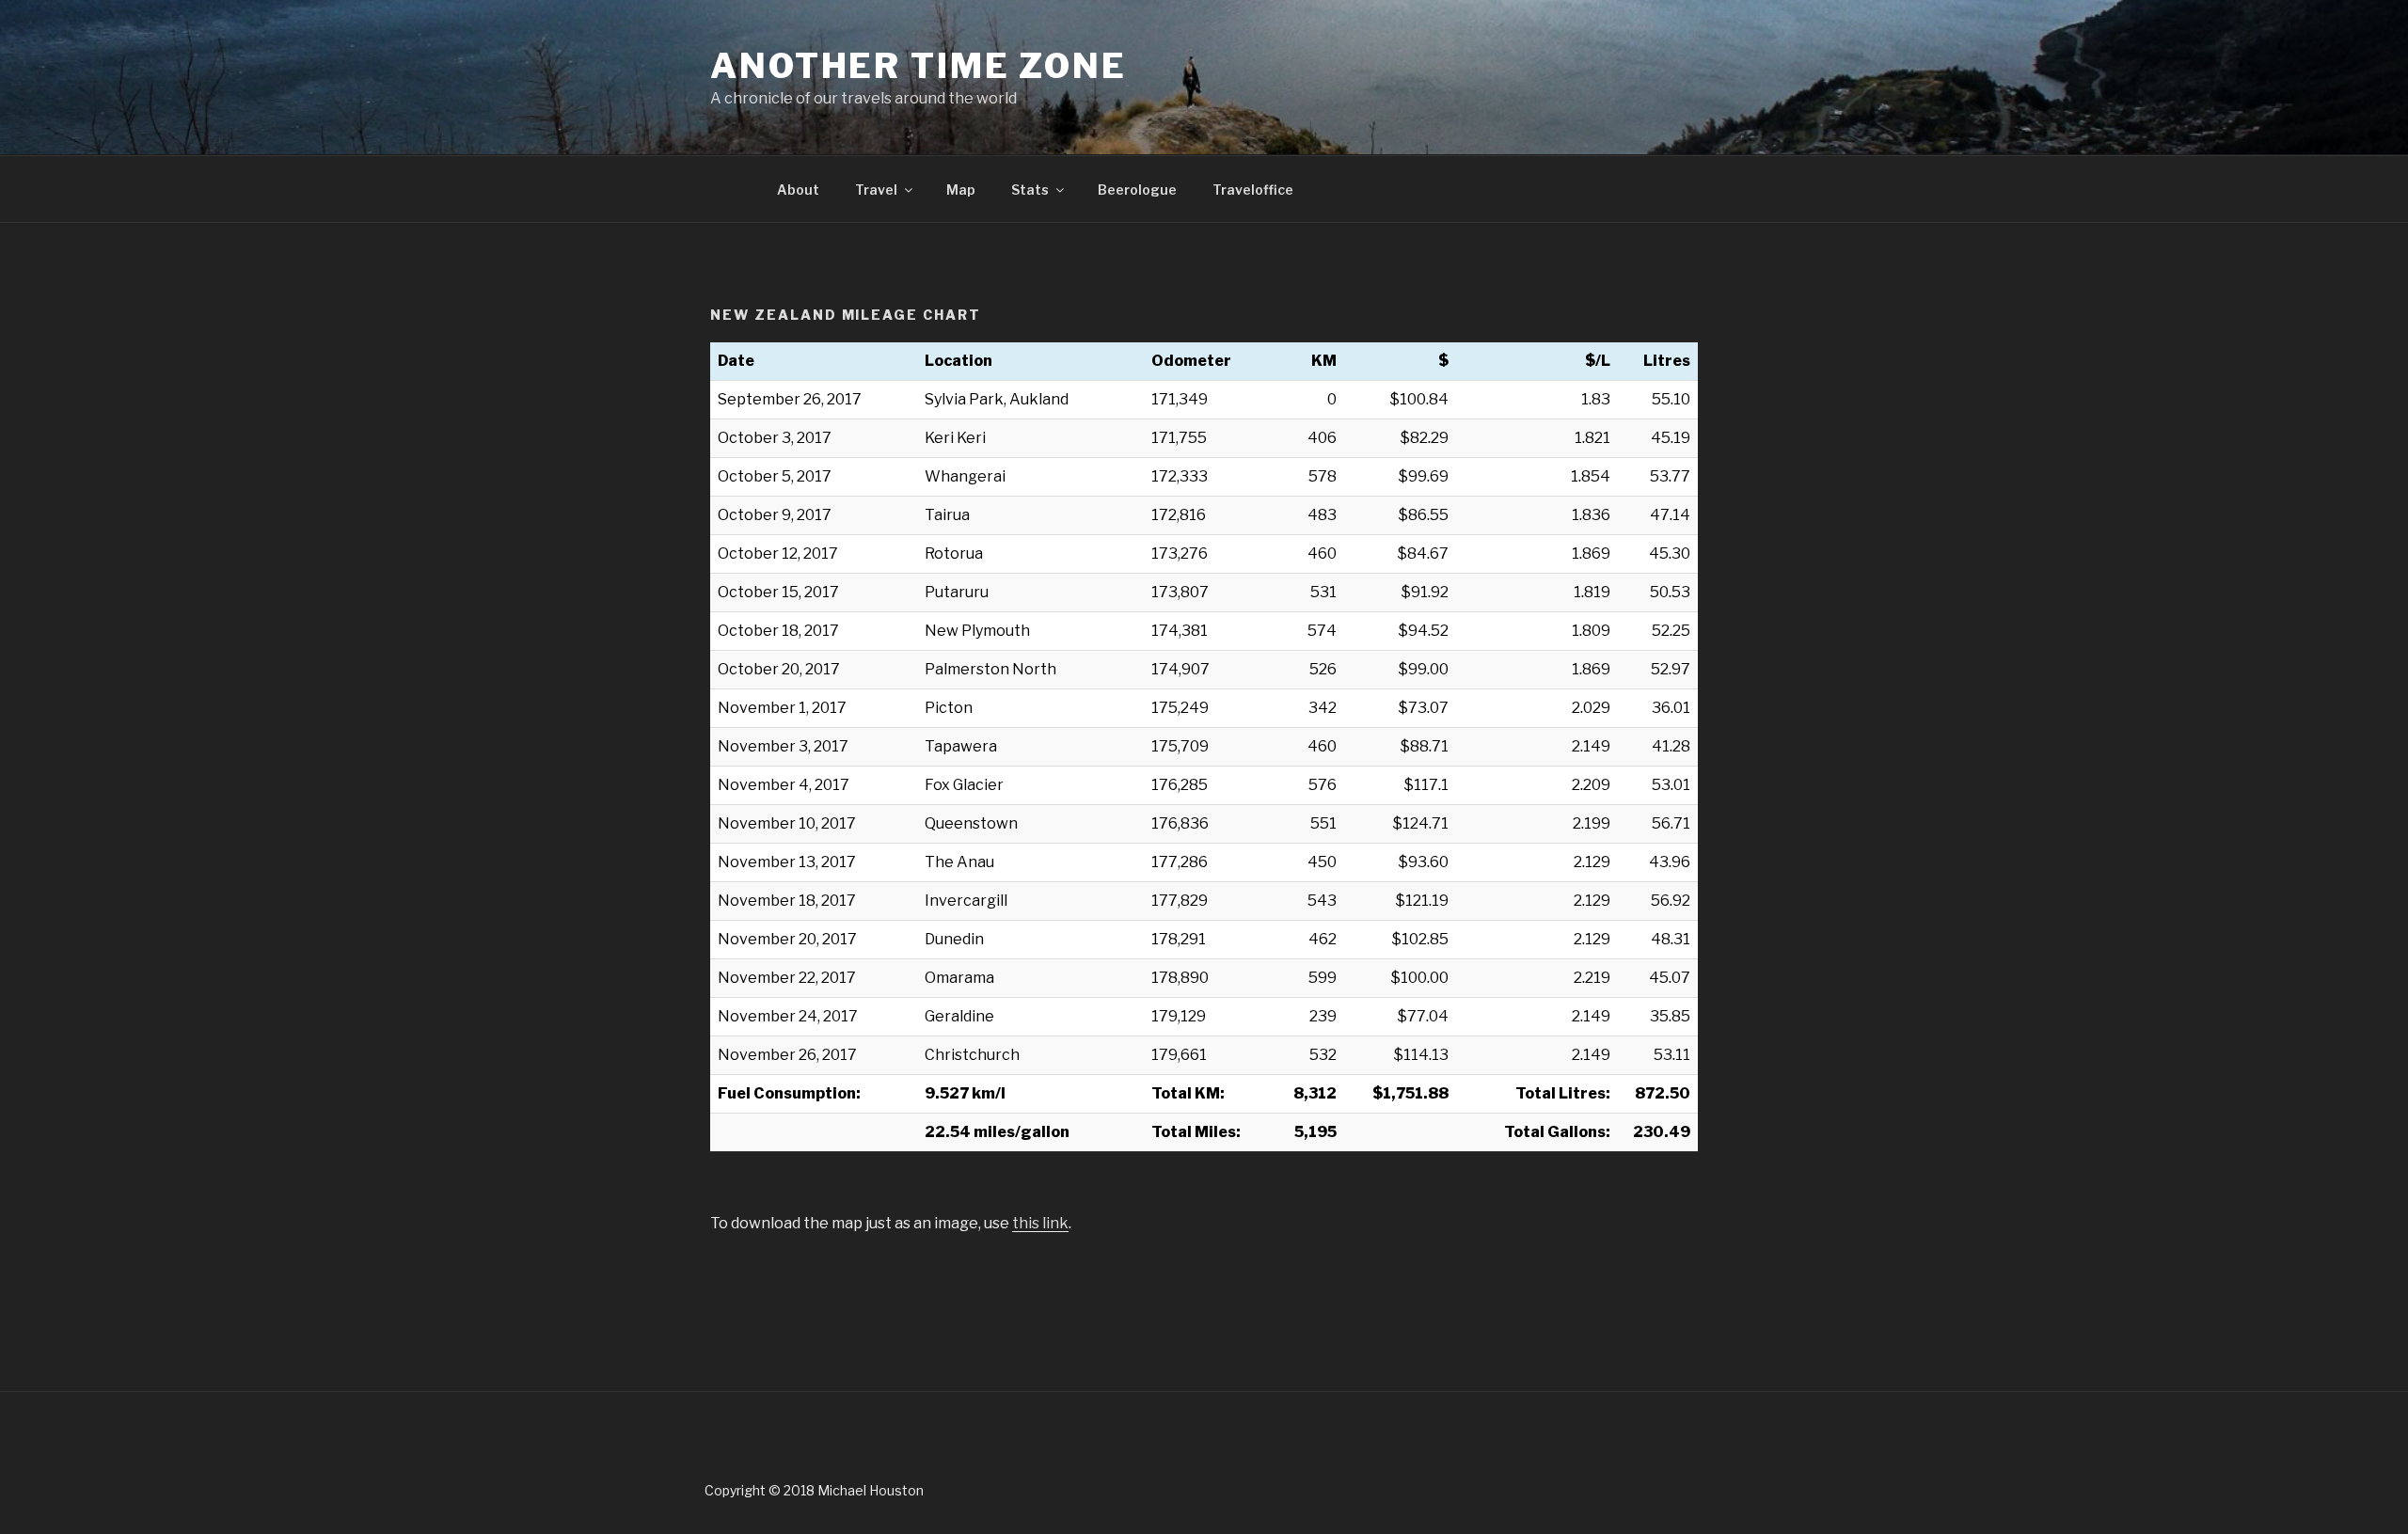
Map (961, 190)
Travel (876, 190)
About (798, 190)
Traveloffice (1253, 190)
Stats (1030, 190)
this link (1040, 1223)
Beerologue (1137, 190)
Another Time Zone (919, 66)
